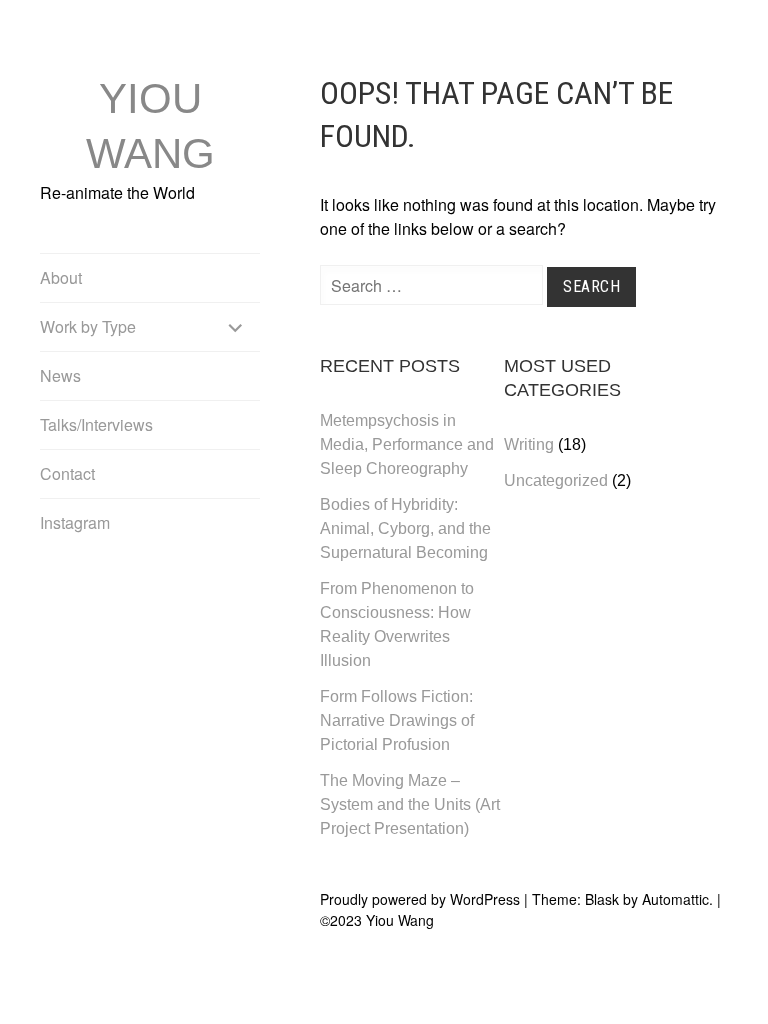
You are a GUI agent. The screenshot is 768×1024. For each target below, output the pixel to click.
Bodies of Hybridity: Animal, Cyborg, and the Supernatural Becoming (405, 528)
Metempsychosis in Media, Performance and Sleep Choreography (407, 444)
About (61, 277)
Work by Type (88, 326)
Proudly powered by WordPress (420, 899)
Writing (529, 444)
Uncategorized (556, 480)
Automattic (675, 899)
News (60, 375)
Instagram (75, 522)
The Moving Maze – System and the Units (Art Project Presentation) (410, 804)
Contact (67, 473)
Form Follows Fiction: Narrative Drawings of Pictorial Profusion (397, 720)
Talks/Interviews (96, 424)
